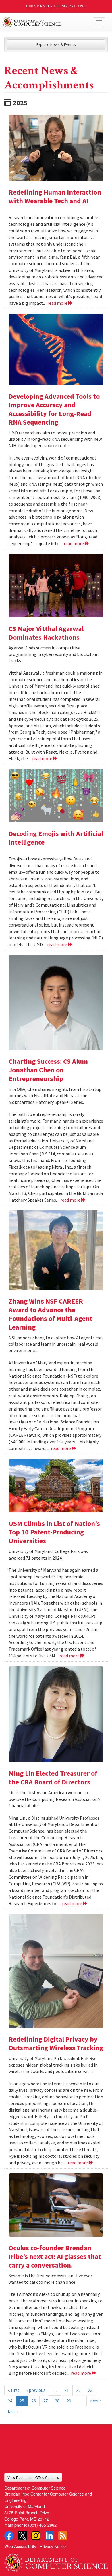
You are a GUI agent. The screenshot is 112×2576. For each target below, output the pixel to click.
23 (90, 2390)
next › (96, 2401)
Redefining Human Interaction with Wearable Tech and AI (55, 196)
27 (45, 2401)
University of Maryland (56, 6)
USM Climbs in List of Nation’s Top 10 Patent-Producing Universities (54, 1532)
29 (69, 2401)
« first (14, 2390)
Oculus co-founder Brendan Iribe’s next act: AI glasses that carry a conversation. (55, 2256)
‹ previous (36, 2390)
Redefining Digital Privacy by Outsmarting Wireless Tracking (56, 2043)
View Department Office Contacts (33, 2477)
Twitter (22, 2536)
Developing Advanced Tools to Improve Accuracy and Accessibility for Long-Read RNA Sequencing (54, 409)
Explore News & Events (56, 44)
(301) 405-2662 (42, 2525)
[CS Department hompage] (56, 2560)
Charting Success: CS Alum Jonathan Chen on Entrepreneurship (48, 1070)
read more (58, 303)
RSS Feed (63, 2536)
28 (57, 2401)
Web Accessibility (20, 2546)
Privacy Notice (53, 2546)
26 (34, 2401)
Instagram (36, 2536)
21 (67, 2390)
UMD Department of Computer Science (45, 22)
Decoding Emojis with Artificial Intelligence (56, 838)
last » (13, 2411)
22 (78, 2390)
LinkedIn (49, 2536)
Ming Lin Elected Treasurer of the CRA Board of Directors (53, 1778)
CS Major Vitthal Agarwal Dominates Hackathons (46, 633)
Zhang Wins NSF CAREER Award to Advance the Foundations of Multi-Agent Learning (51, 1314)
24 (10, 2401)
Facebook (9, 2536)
